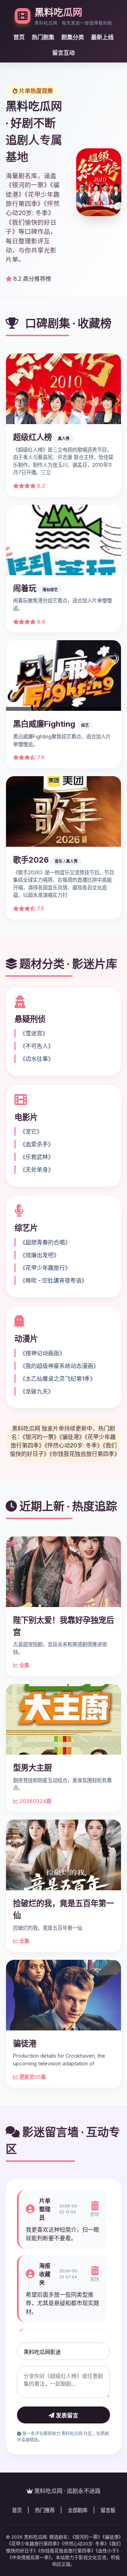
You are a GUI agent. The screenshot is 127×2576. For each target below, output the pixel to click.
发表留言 (66, 2416)
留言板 (108, 2510)
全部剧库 (78, 2510)
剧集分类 (73, 37)
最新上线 (102, 37)
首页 (19, 37)
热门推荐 (45, 2510)
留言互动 (64, 53)
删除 (95, 2214)
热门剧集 (43, 37)
